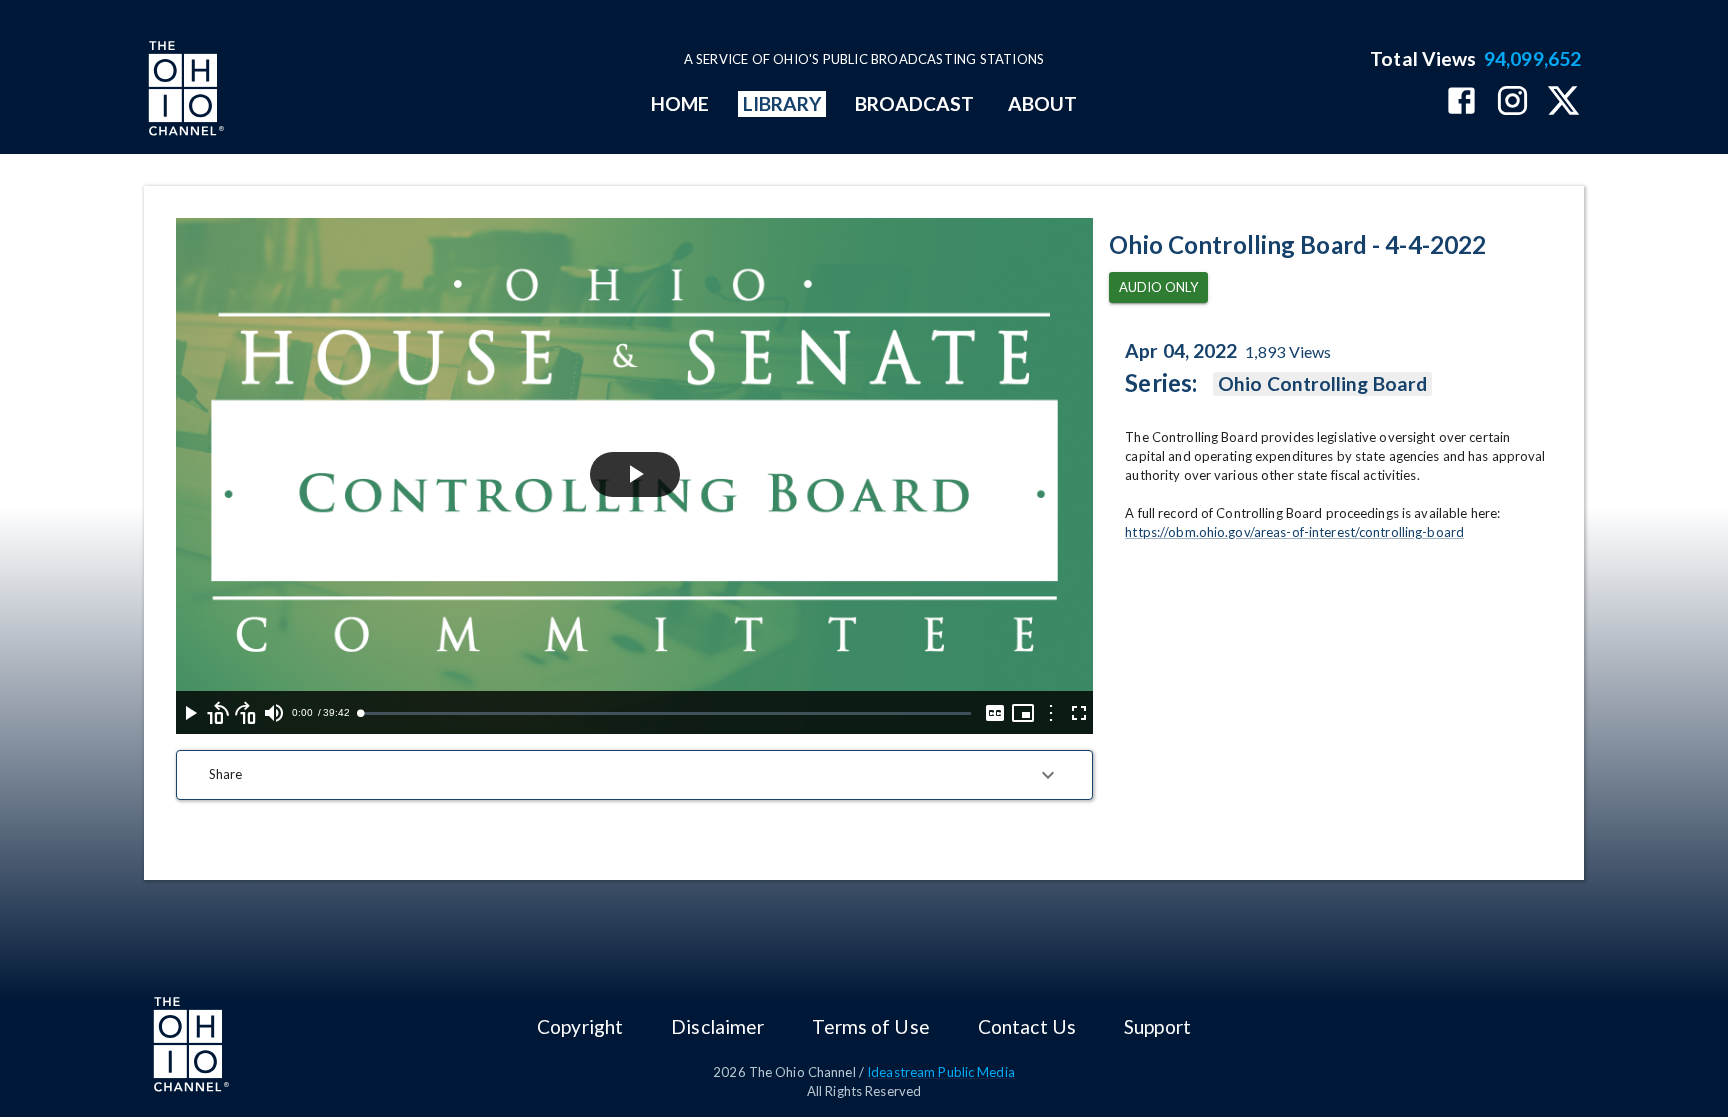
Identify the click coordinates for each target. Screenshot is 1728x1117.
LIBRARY (782, 103)
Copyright (580, 1026)
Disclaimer (717, 1026)
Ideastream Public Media (941, 1072)
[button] (634, 775)
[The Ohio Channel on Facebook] (1461, 102)
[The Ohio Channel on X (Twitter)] (1563, 102)
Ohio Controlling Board (1322, 383)
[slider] (665, 713)
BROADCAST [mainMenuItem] (915, 103)
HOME (680, 103)
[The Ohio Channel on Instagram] (1512, 102)
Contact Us (1027, 1026)
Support (1157, 1026)
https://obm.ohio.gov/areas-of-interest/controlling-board (1294, 532)
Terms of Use (870, 1026)
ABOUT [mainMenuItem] (1042, 103)
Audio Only (1158, 287)
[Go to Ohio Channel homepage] (184, 91)
